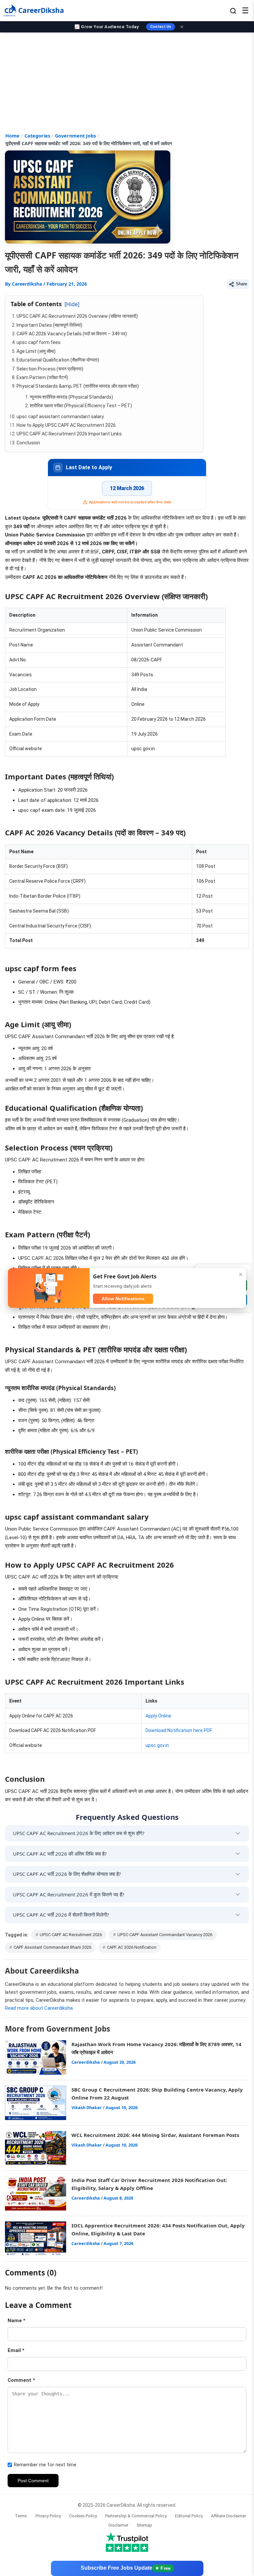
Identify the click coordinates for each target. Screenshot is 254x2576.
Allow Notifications (123, 1299)
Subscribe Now (127, 2559)
